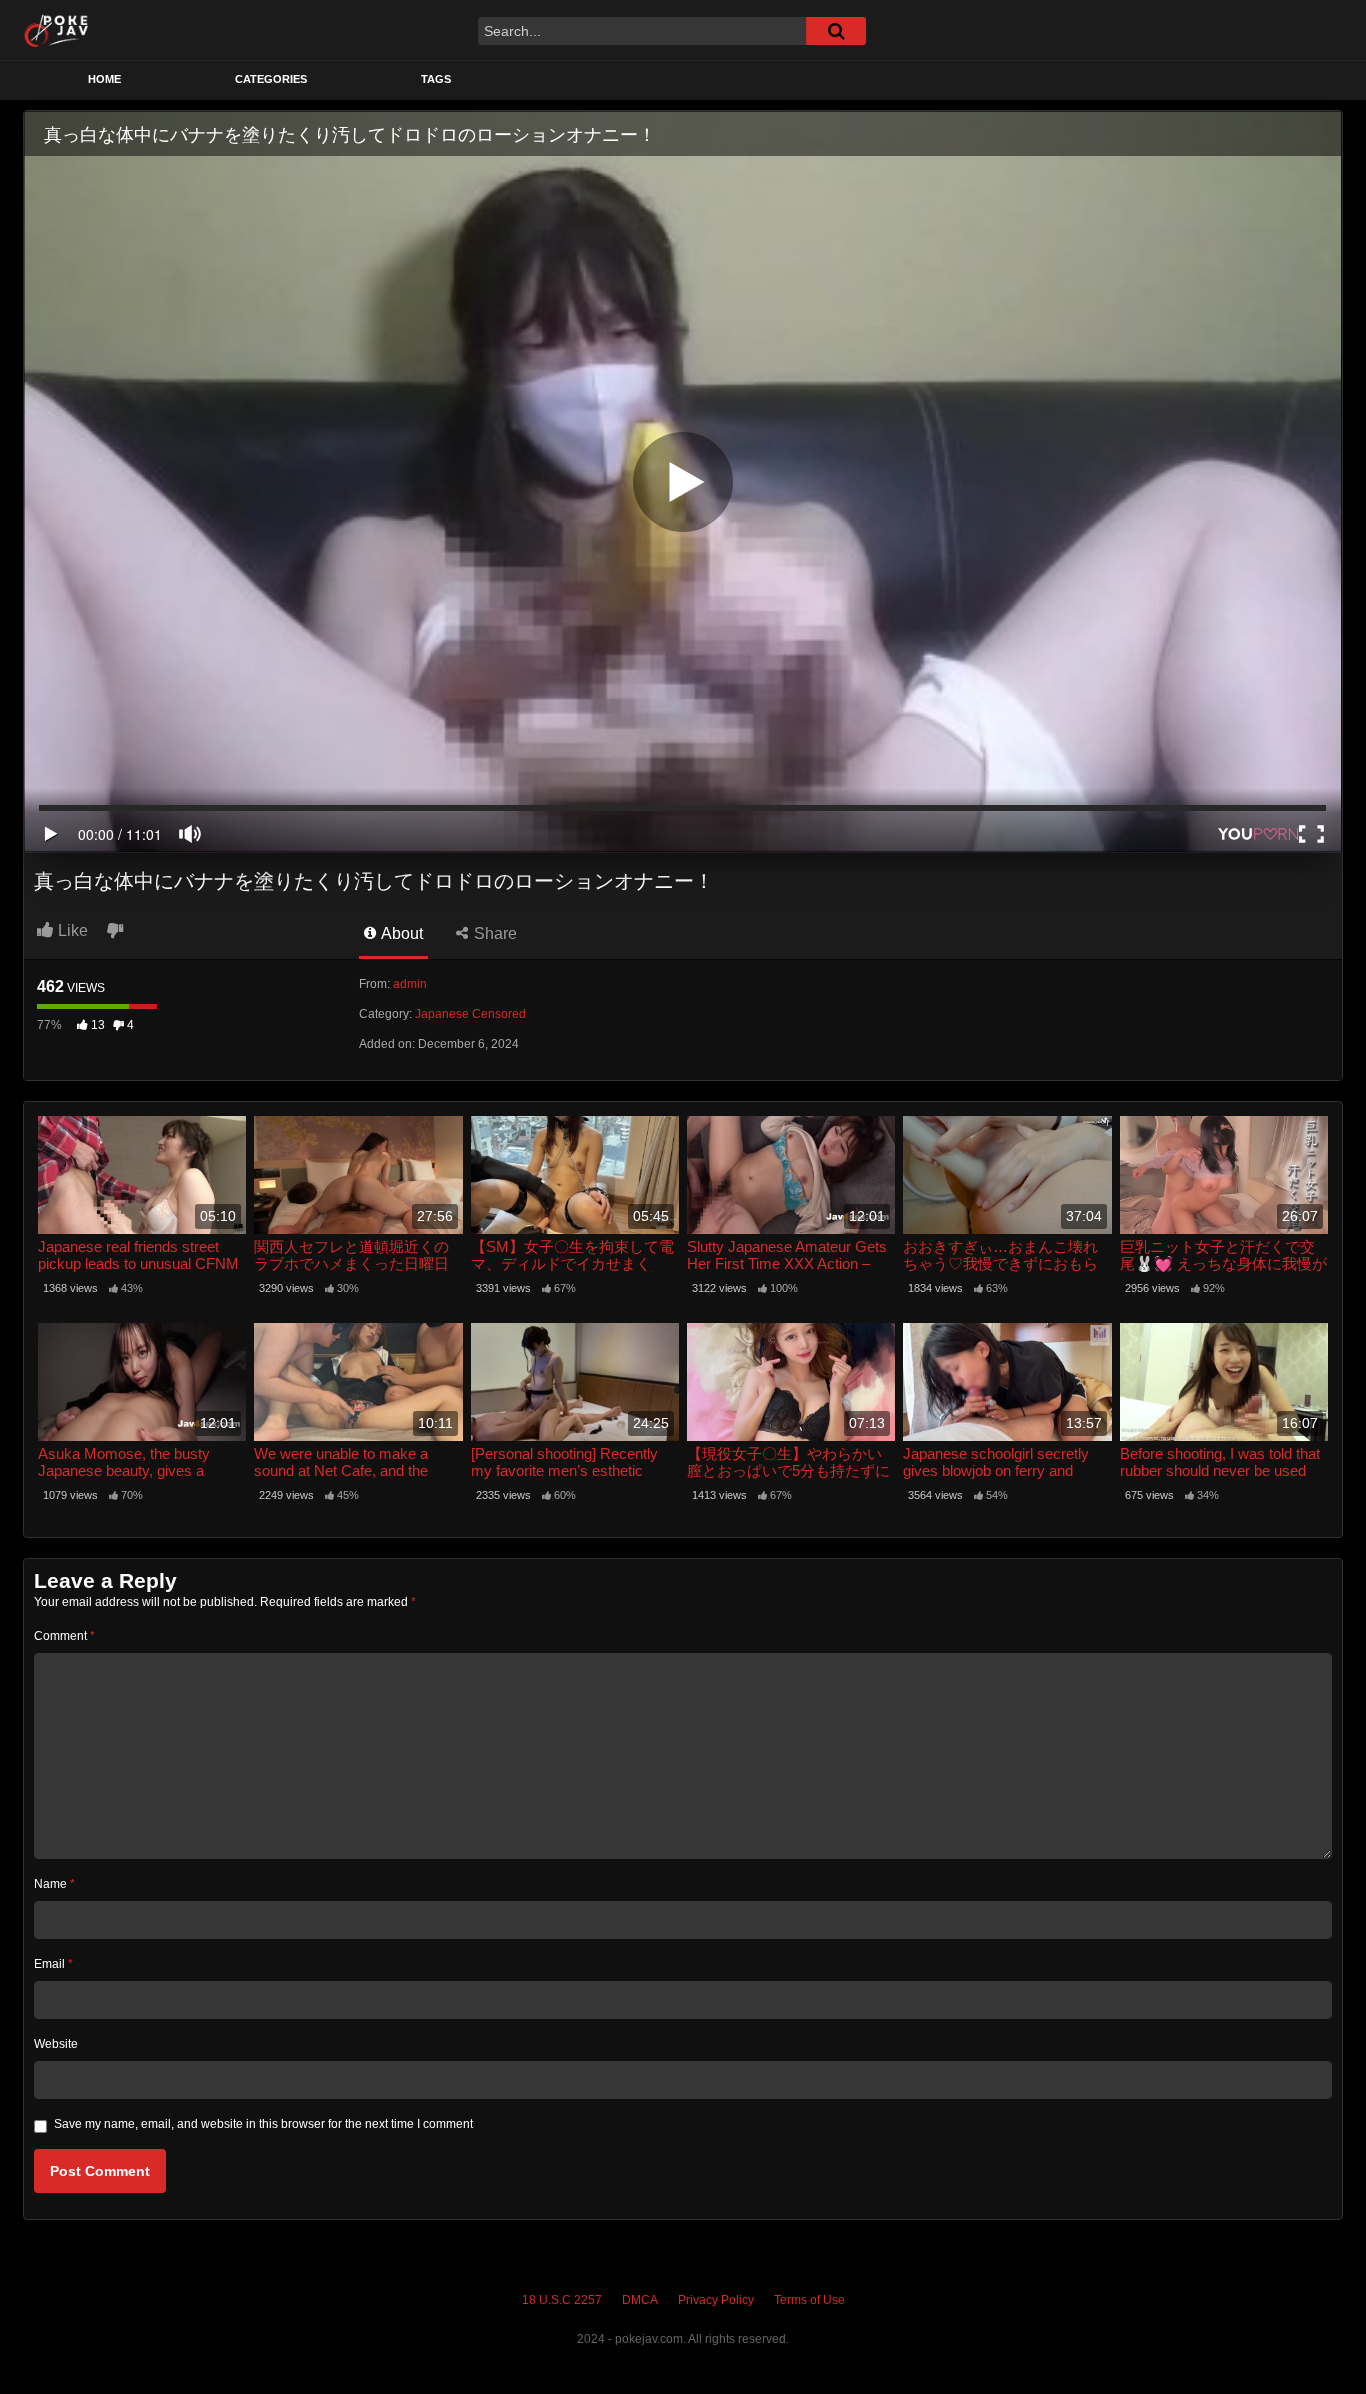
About (400, 933)
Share (493, 933)
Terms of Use (809, 2300)
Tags (436, 79)
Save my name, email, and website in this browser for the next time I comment (263, 2124)
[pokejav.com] (56, 30)
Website (56, 2044)
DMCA (640, 2300)
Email (53, 1964)
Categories (271, 79)
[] (836, 31)
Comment (64, 1636)
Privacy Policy (716, 2300)
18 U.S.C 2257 (562, 2300)
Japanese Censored (470, 1014)
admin (410, 984)
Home (104, 79)
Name (54, 1884)
